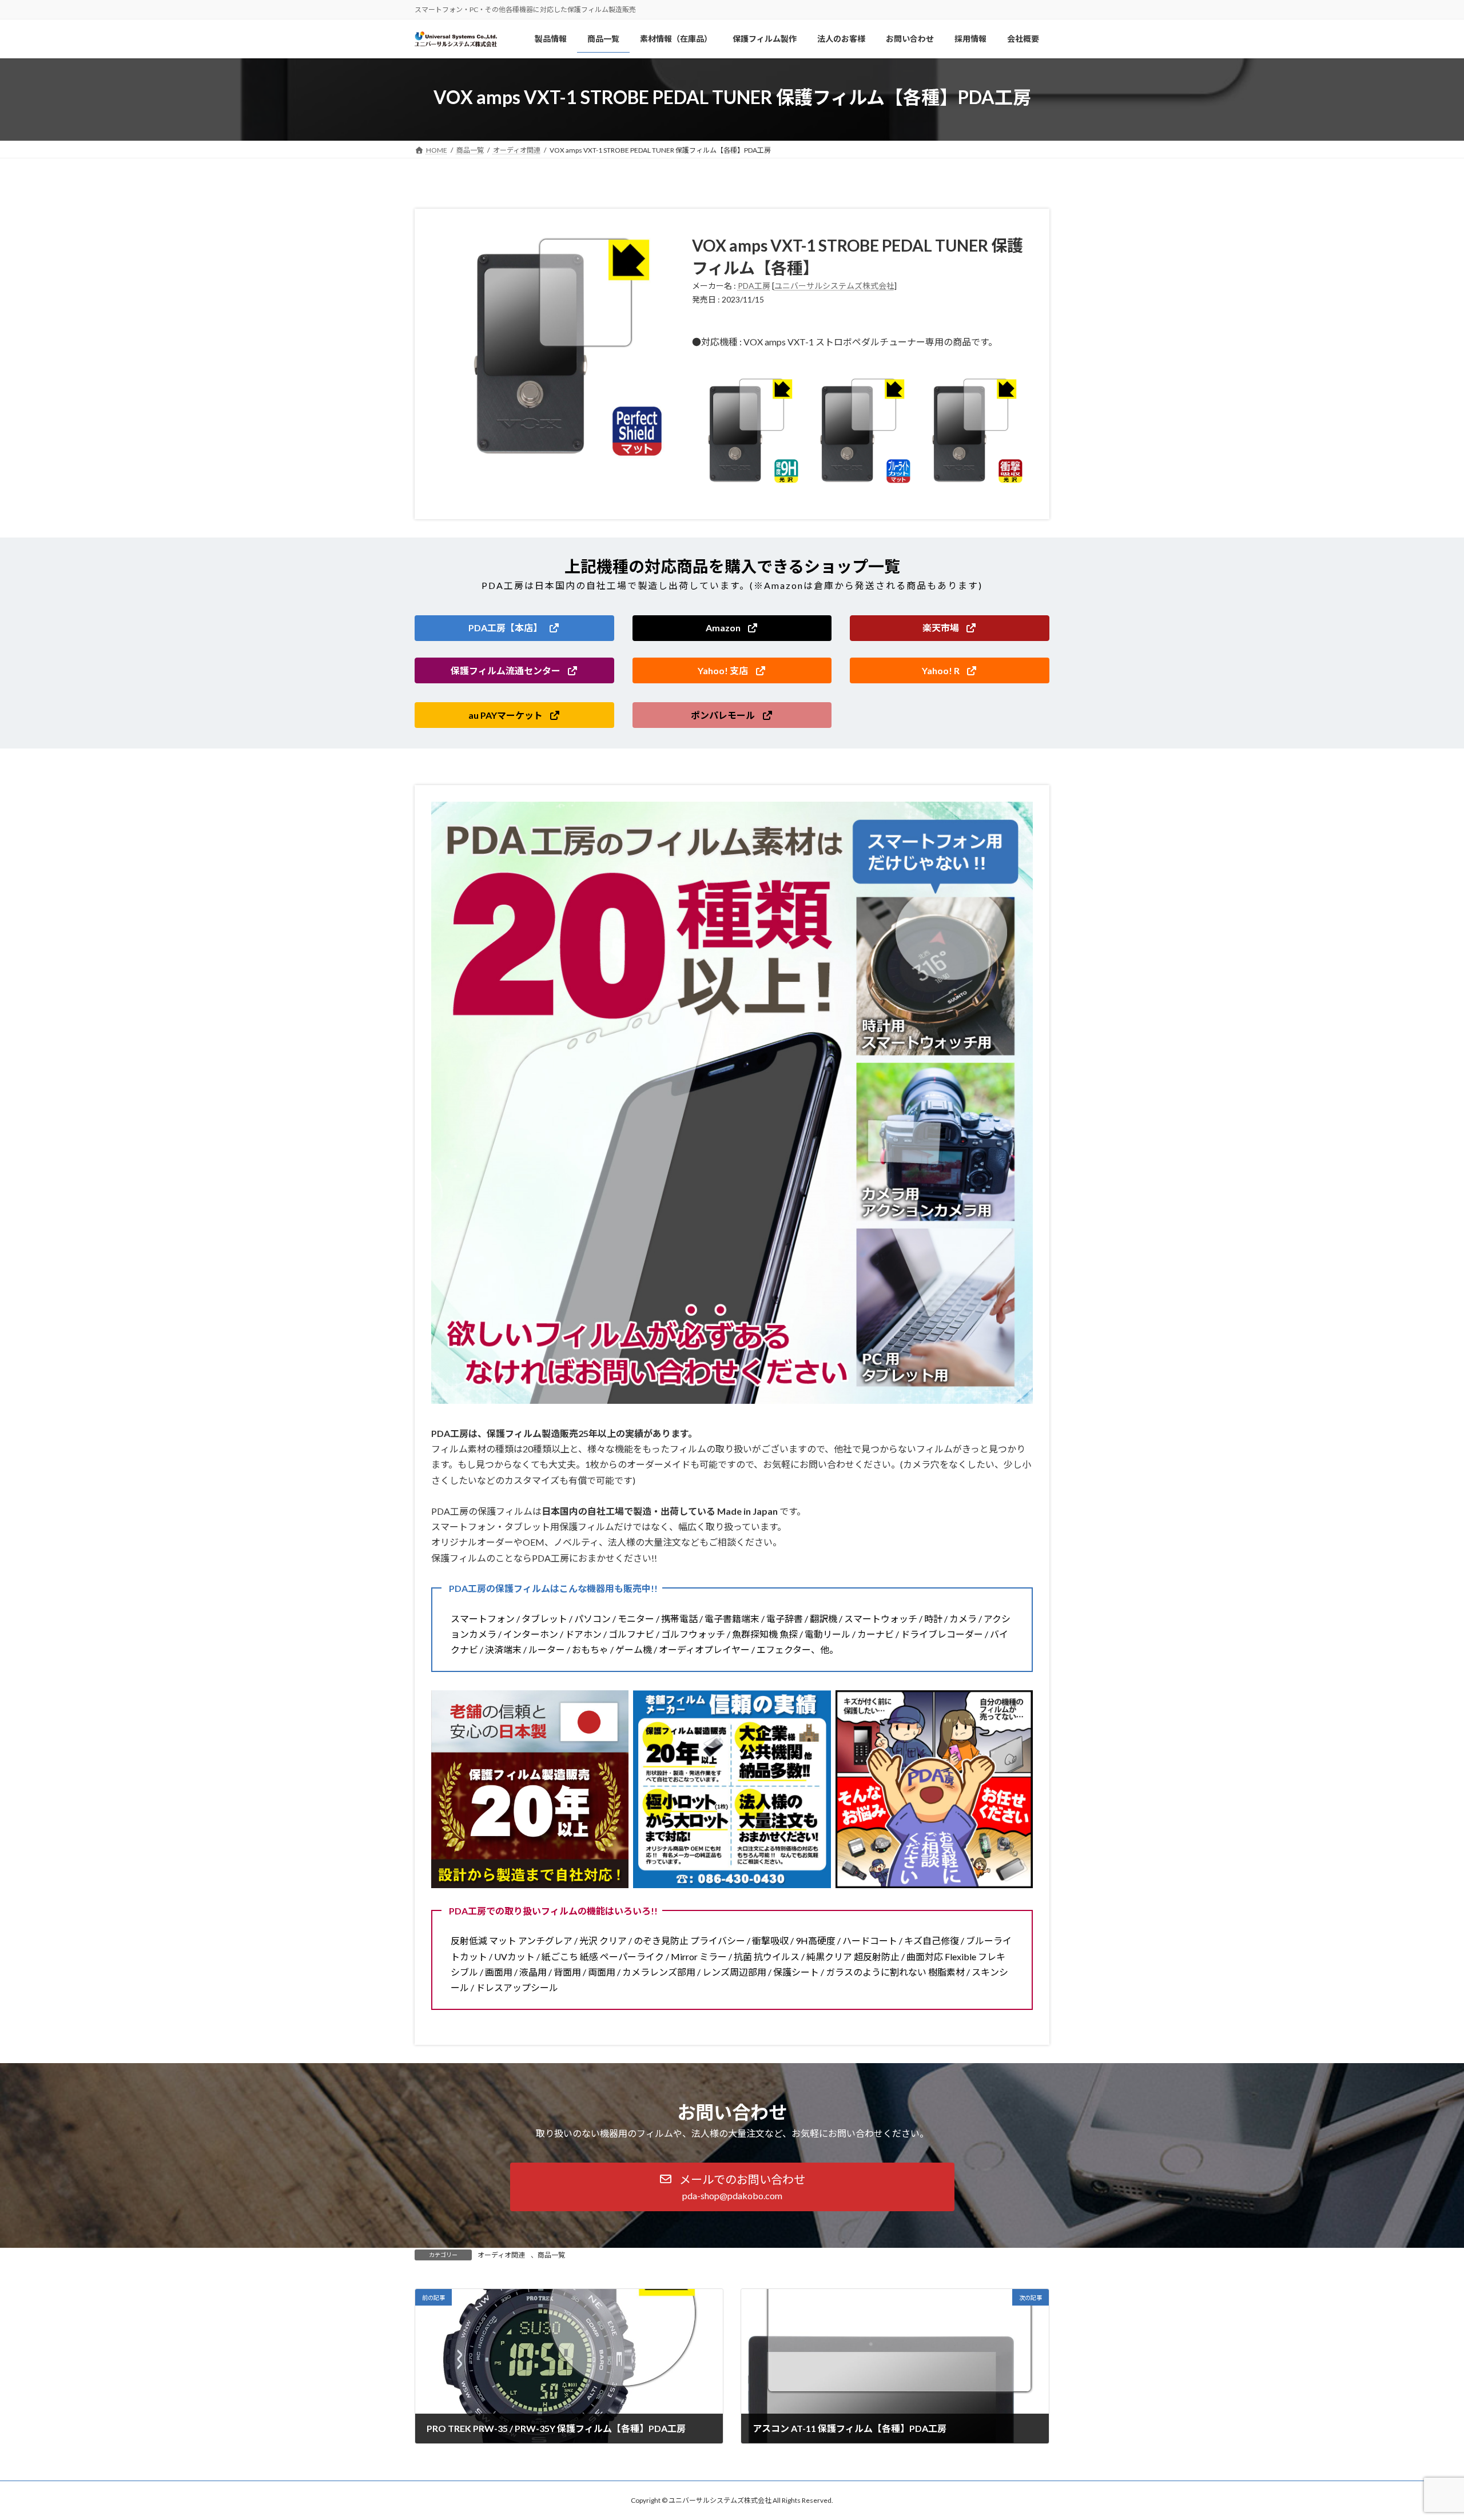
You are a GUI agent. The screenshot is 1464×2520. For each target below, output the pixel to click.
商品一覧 (551, 2255)
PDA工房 (754, 286)
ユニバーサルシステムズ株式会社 (834, 286)
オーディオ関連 (501, 2255)
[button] (514, 628)
